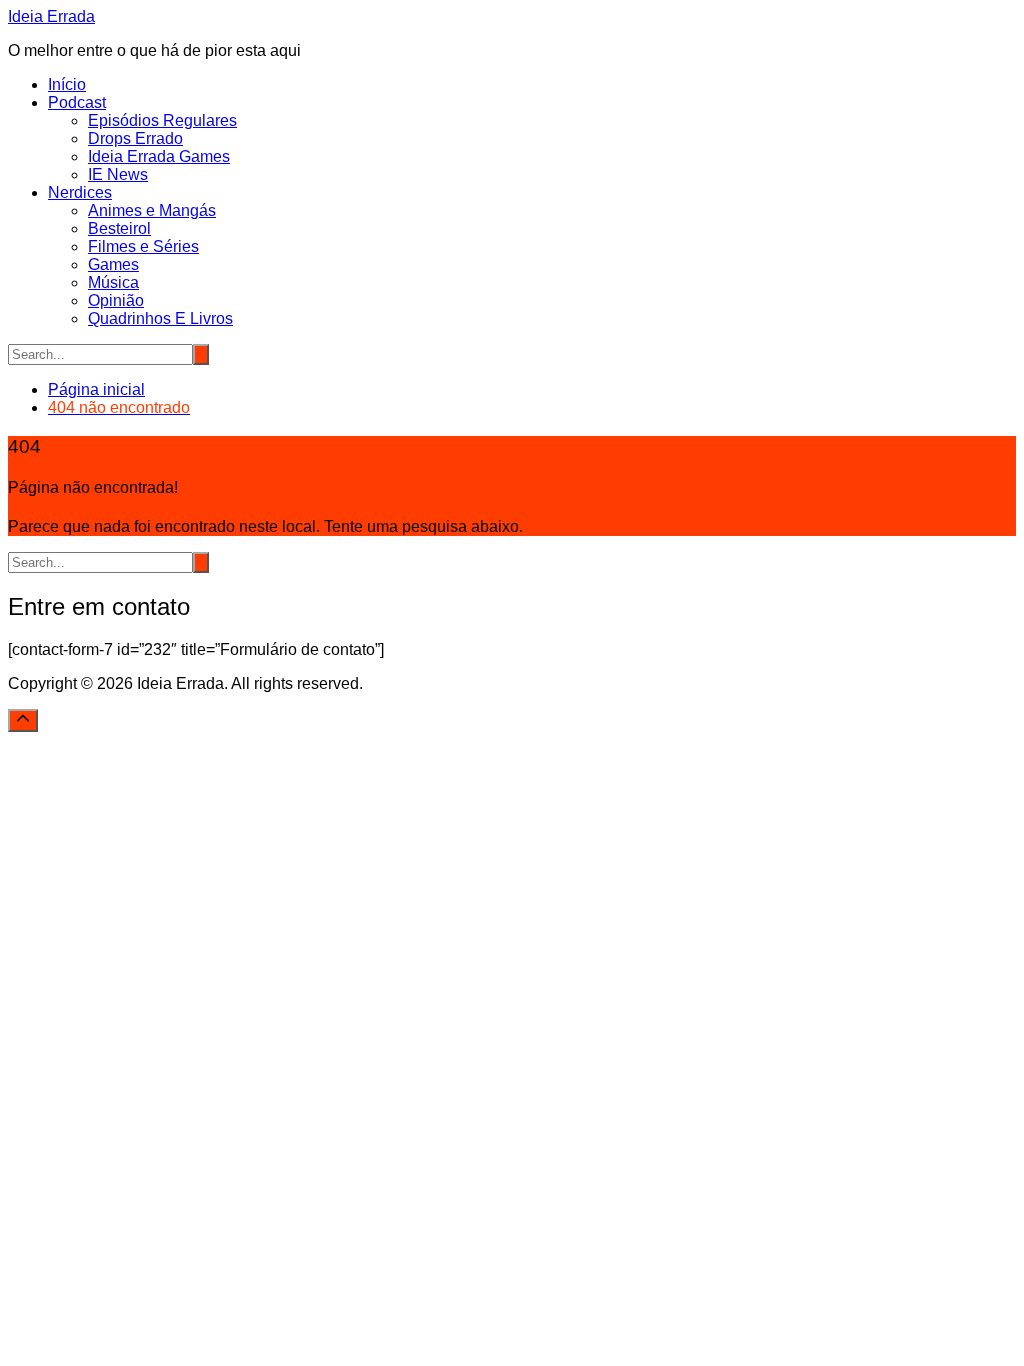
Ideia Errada (51, 16)
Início (67, 84)
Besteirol (119, 228)
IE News (118, 174)
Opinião (116, 300)
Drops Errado (135, 138)
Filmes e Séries (143, 246)
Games (113, 264)
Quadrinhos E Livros (160, 318)
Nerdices (80, 192)
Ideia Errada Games (159, 156)
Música (113, 282)
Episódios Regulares (162, 120)
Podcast (77, 102)
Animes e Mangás (152, 210)
